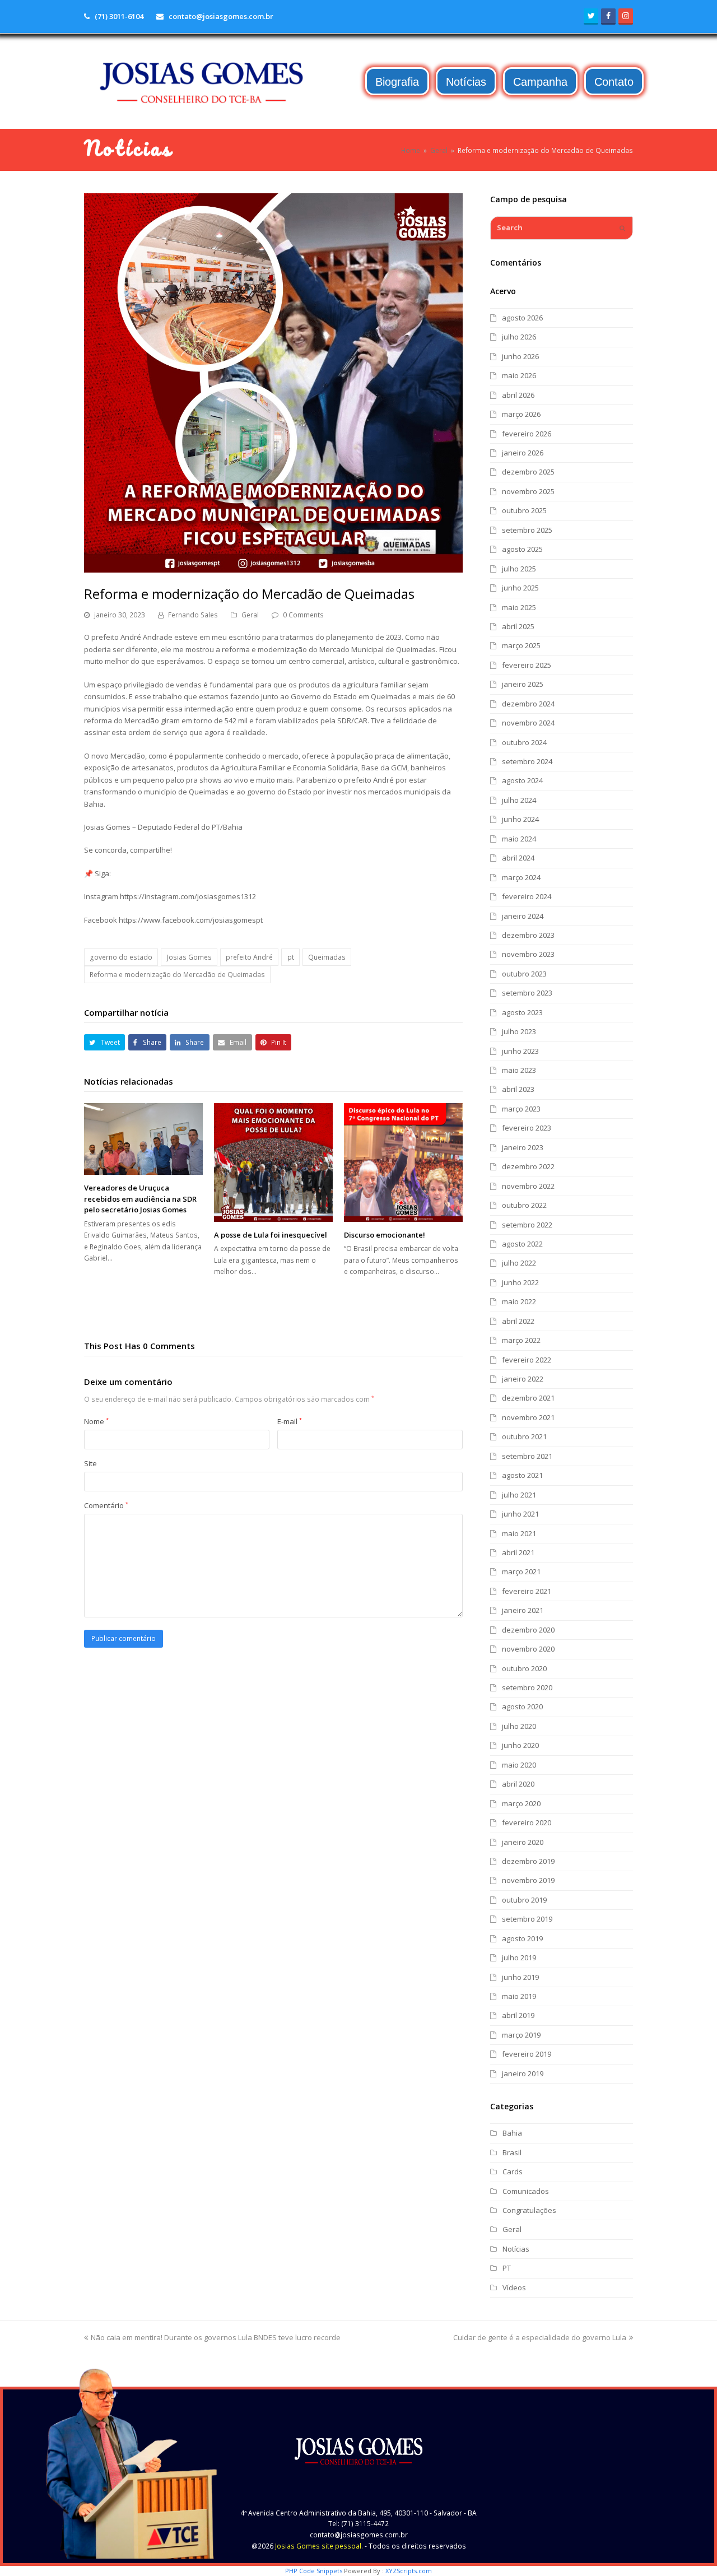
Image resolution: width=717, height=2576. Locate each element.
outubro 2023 (524, 974)
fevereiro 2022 (527, 1360)
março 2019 (521, 2035)
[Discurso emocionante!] (403, 1163)
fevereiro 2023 (527, 1128)
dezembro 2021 (528, 1398)
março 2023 (521, 1109)
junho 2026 (520, 356)
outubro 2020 (524, 1668)
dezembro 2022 (528, 1166)
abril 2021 (518, 1552)
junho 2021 (520, 1514)
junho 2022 (520, 1282)
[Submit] (622, 228)
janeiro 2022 (523, 1379)
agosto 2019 (522, 1938)
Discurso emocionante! (385, 1235)
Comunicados (526, 2191)
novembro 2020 (528, 1649)
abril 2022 (518, 1321)
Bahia (512, 2133)
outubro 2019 (524, 1900)
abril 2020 (518, 1784)
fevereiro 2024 (527, 896)
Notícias (516, 2249)
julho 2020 (519, 1726)
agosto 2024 (522, 780)
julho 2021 (519, 1495)
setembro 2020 (527, 1687)
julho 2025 (519, 569)
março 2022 (521, 1340)
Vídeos (514, 2287)
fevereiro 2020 (527, 1822)
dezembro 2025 (528, 472)
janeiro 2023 (523, 1147)
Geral (250, 615)
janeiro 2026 (523, 453)
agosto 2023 (522, 1012)
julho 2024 (519, 800)
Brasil (512, 2152)
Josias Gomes (189, 957)
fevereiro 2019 (527, 2054)
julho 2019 (519, 1957)
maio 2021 (519, 1533)
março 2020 (521, 1803)
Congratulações (529, 2210)
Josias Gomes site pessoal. (319, 2546)
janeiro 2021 (523, 1610)
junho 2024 (520, 819)
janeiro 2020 (523, 1842)
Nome (96, 1421)
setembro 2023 (527, 993)
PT (507, 2268)
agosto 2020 (522, 1707)
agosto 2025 (522, 549)
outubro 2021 (524, 1436)
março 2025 (521, 645)
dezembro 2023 (528, 935)
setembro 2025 (527, 530)
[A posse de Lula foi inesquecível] (273, 1163)
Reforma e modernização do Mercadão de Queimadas (177, 975)
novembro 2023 (528, 954)
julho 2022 (519, 1263)
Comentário (106, 1505)
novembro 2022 (528, 1186)
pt (291, 957)
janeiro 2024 (523, 916)
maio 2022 (519, 1301)
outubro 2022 (524, 1205)
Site (90, 1463)
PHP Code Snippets (314, 2571)
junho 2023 (520, 1051)
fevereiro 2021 (527, 1591)
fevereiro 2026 (527, 434)
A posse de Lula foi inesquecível (271, 1235)
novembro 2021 (528, 1417)
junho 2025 (520, 588)
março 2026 (521, 414)
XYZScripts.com (409, 2571)
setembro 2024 (527, 761)
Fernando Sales (193, 615)
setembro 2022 (527, 1225)
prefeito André (249, 957)
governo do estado (121, 957)
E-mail (290, 1421)
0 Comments (303, 615)
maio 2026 (519, 375)
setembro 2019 (527, 1919)
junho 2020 (520, 1745)
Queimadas (327, 957)
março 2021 (521, 1571)
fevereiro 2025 (527, 665)
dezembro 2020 (528, 1630)
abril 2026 (518, 395)
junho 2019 (520, 1977)
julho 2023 (519, 1031)
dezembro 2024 (528, 704)
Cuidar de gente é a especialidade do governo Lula (540, 2337)
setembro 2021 (527, 1456)
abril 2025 (518, 626)
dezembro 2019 (528, 1861)
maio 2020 (519, 1765)
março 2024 (521, 877)
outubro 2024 (524, 742)
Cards (513, 2172)
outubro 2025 (524, 510)
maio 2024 (519, 839)
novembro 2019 (528, 1880)
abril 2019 (518, 2015)
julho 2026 (519, 337)
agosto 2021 (522, 1475)
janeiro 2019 (523, 2073)
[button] (104, 1042)
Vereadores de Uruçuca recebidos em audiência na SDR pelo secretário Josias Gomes (140, 1199)
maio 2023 (519, 1070)
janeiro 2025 (523, 684)
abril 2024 (518, 858)
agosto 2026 (522, 318)
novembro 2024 (528, 723)
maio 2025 (519, 607)
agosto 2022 (522, 1244)
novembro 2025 (528, 491)
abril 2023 (518, 1089)
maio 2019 (519, 1996)
